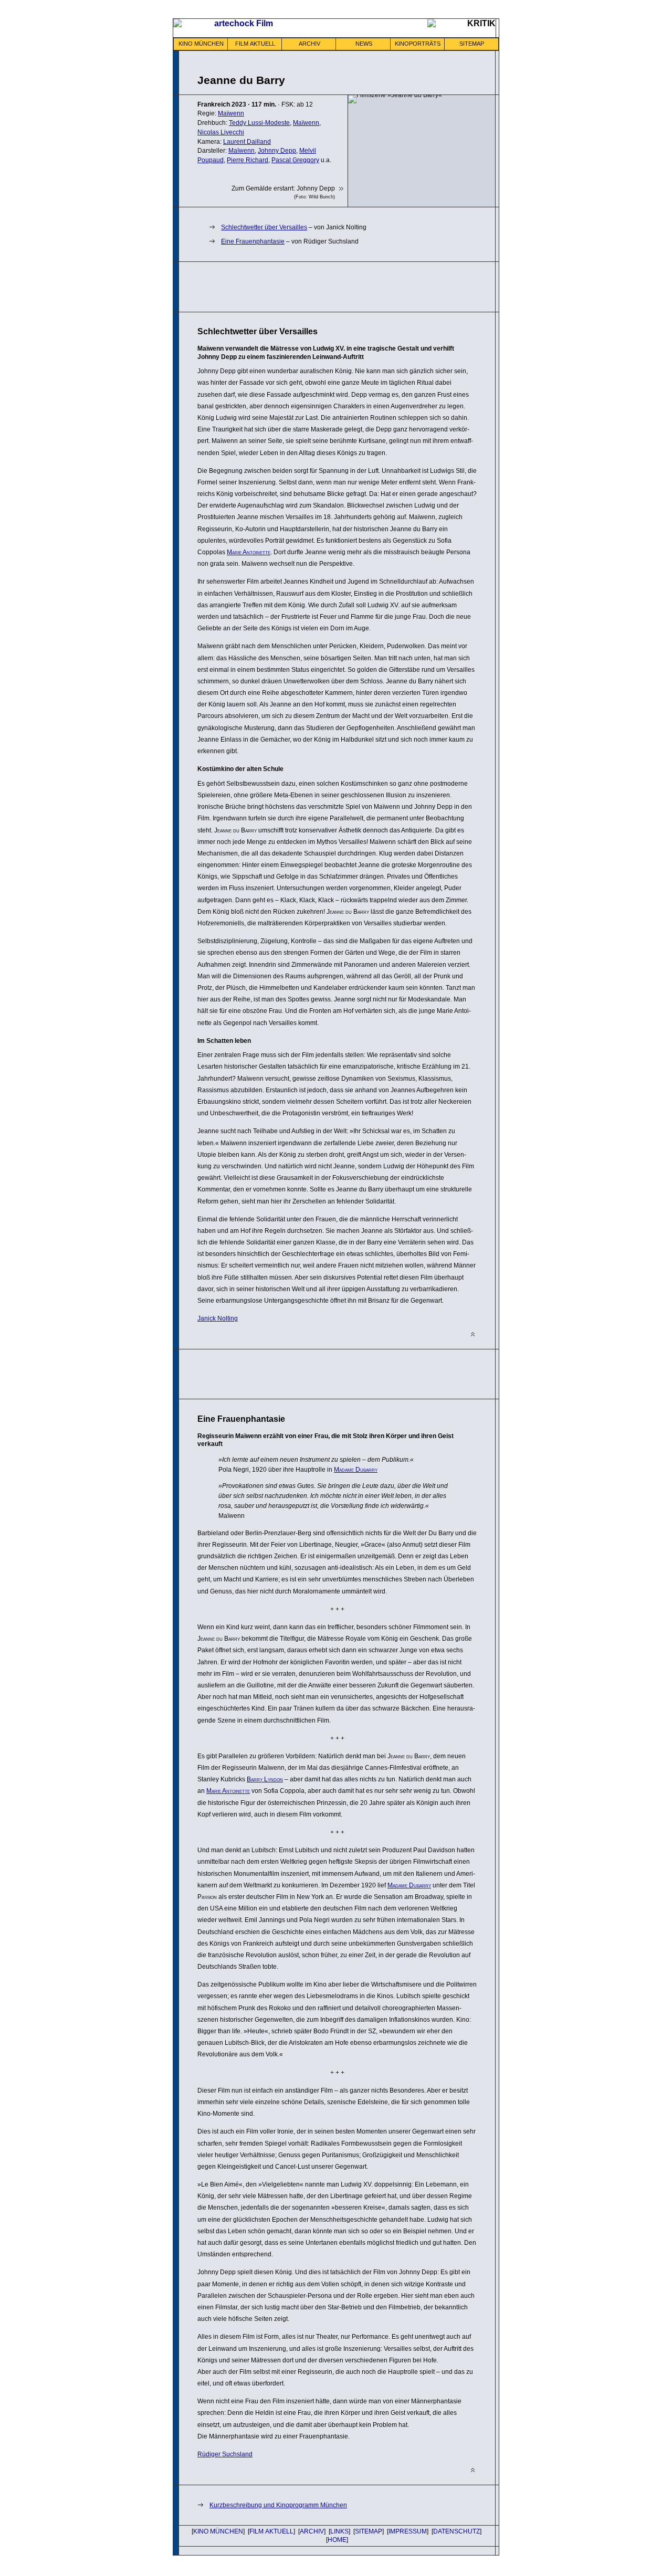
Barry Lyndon (265, 1779)
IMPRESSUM (408, 2531)
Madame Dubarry (356, 1470)
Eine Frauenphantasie (253, 241)
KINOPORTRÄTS (418, 44)
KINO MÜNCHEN (201, 44)
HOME (337, 2540)
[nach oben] (473, 1334)
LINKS (339, 2531)
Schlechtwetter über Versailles (264, 227)
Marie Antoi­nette (249, 552)
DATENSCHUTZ (456, 2531)
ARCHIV (309, 44)
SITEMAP (472, 44)
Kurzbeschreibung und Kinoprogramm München (278, 2505)
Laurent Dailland (247, 142)
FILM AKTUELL (255, 44)
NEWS (364, 44)
